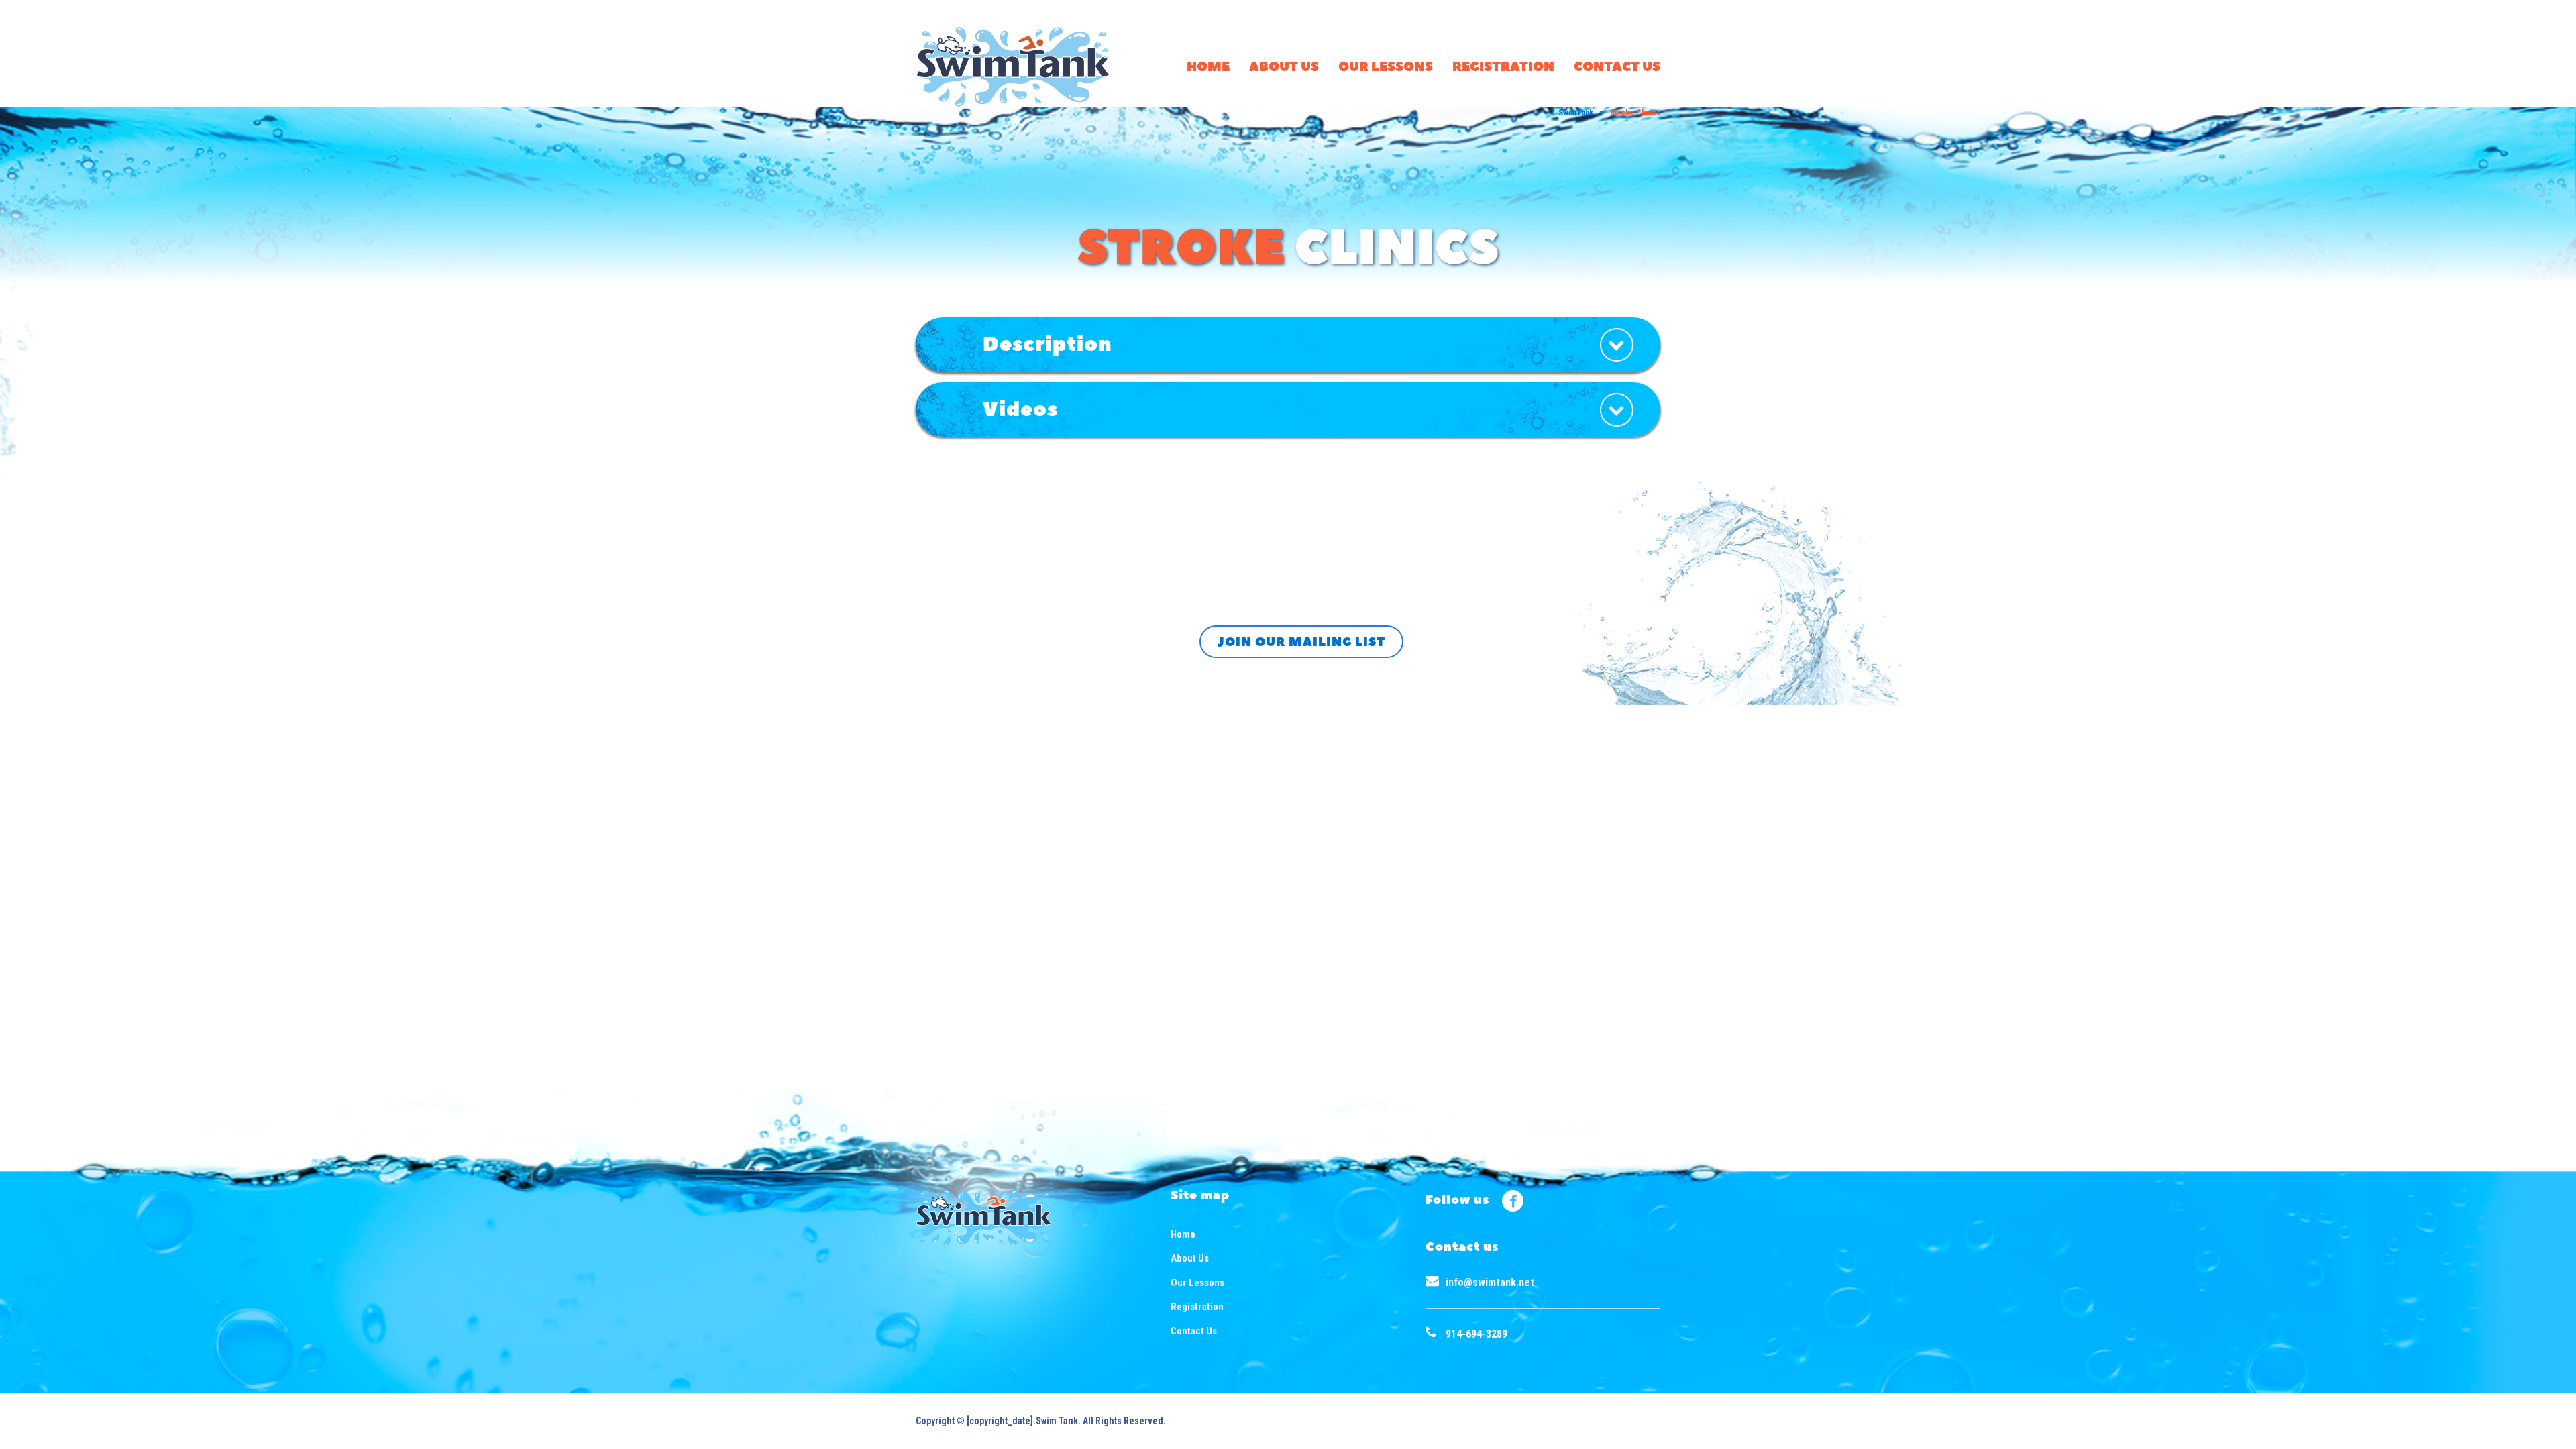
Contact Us (1617, 67)
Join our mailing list (1301, 642)
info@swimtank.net (1490, 1282)
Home (1208, 67)
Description (1048, 344)
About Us (1284, 67)
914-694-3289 (1477, 1334)
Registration (1503, 67)
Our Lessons (1386, 67)
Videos (1020, 410)
